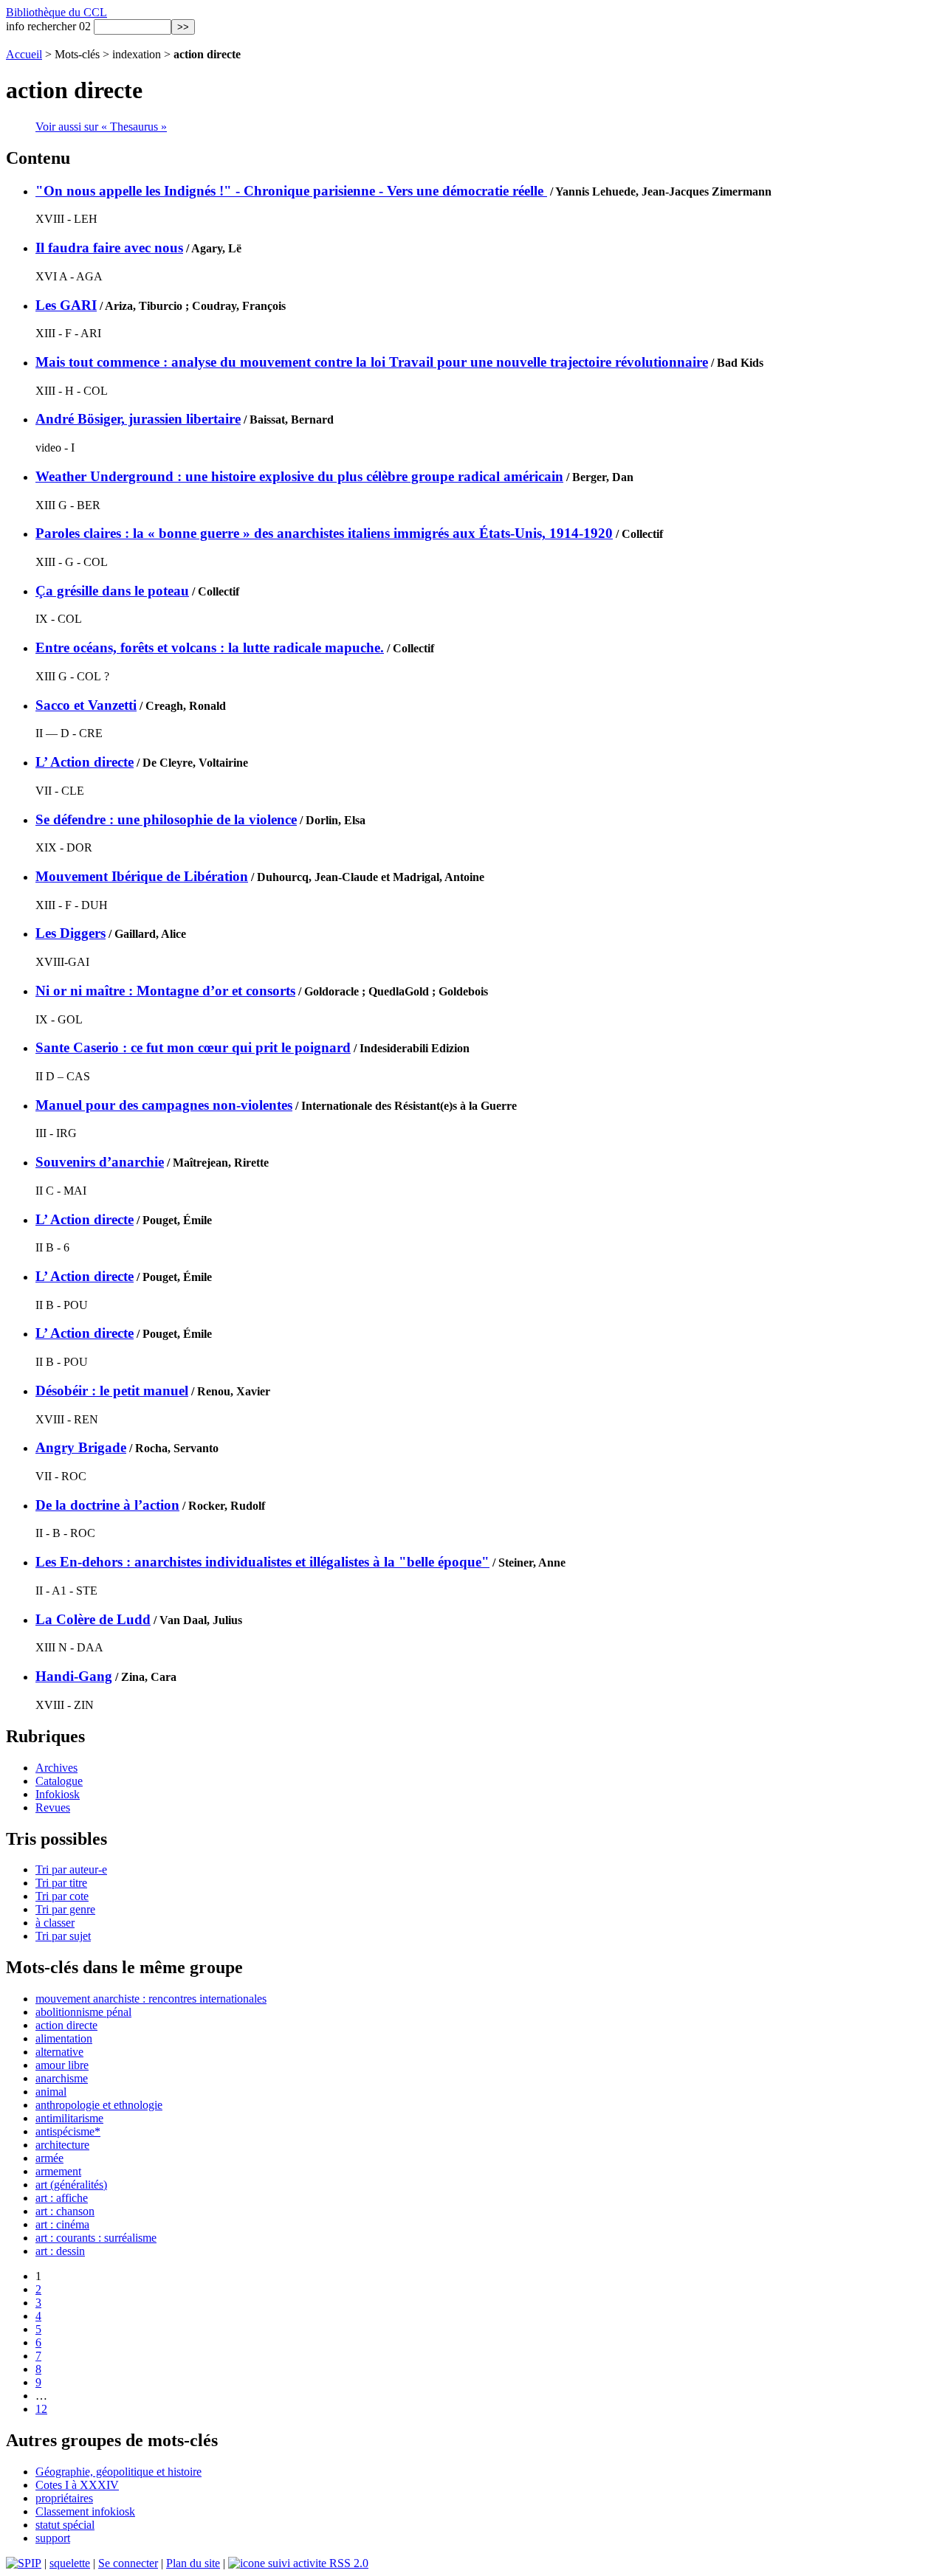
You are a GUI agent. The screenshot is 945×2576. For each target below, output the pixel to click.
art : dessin (60, 2251)
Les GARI (66, 305)
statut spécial (65, 2525)
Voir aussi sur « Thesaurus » (101, 127)
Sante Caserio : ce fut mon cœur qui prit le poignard (193, 1047)
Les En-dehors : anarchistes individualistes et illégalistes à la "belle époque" (262, 1562)
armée (49, 2158)
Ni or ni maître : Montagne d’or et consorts (165, 991)
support (53, 2538)
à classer (55, 1923)
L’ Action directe (85, 762)
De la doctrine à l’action (107, 1505)
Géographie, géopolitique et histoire (118, 2472)
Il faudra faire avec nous (109, 248)
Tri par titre (61, 1883)
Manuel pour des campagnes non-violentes (164, 1105)
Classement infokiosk (85, 2511)
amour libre (62, 2065)
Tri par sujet (63, 1936)
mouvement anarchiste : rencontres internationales (151, 1999)
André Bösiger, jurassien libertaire (138, 419)
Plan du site (193, 2563)
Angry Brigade (81, 1447)
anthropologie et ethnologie (99, 2105)
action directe (66, 2025)
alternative (59, 2052)
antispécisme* (68, 2131)
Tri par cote (62, 1896)
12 (41, 2409)
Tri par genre (65, 1909)
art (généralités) (71, 2185)
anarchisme (62, 2078)
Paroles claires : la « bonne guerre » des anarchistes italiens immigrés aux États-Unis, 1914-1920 (324, 533)
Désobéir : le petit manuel (112, 1391)
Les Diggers (71, 933)
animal (51, 2092)
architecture (62, 2145)
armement (58, 2171)
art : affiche (62, 2198)
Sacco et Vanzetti (86, 705)
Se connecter (128, 2563)
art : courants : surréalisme (96, 2238)
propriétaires (64, 2498)
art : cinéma (62, 2224)
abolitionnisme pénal (83, 2012)
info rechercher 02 (48, 26)
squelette (70, 2563)
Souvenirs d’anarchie (100, 1162)
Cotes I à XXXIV (77, 2485)
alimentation (64, 2038)
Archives (56, 1768)
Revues (53, 1807)
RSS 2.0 (347, 2563)
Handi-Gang (74, 1676)
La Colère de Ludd (93, 1619)
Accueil (24, 54)
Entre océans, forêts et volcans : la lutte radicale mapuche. (210, 648)
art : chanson (65, 2211)
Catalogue (59, 1781)
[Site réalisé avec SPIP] (24, 2563)
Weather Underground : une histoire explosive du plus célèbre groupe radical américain (299, 476)
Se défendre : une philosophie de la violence (166, 819)
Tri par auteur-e (71, 1869)
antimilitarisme (69, 2118)
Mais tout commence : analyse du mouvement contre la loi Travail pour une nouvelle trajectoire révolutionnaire (372, 362)
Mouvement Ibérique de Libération (142, 876)
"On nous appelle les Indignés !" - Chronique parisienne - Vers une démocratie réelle (291, 191)
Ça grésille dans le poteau (112, 591)
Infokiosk (58, 1794)
